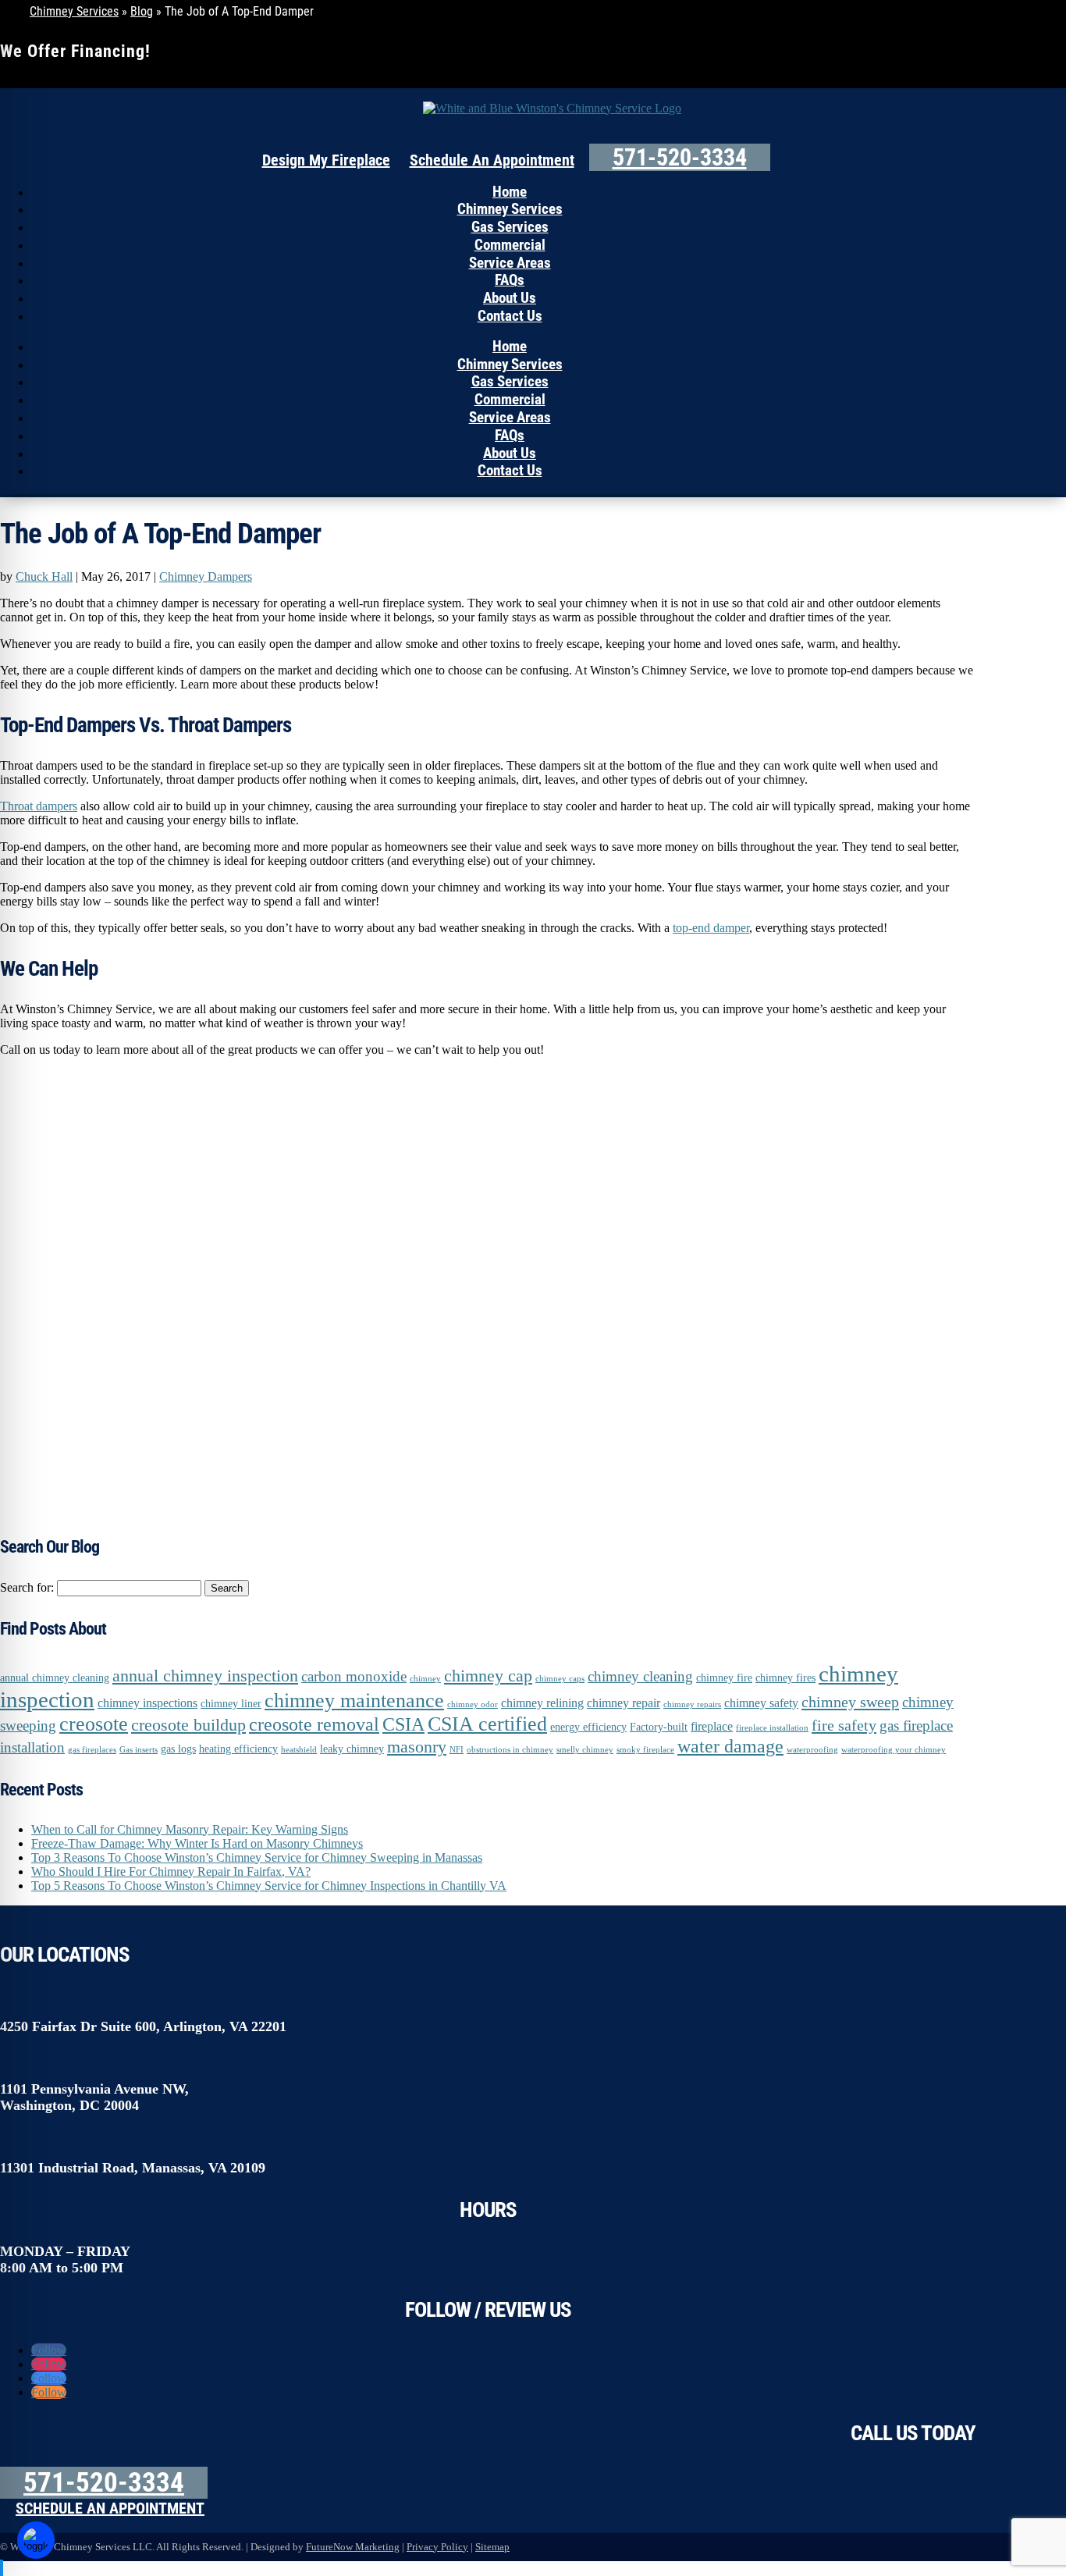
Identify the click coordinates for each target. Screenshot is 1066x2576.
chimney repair (624, 1703)
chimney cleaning (640, 1676)
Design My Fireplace (326, 160)
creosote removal (314, 1724)
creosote (94, 1724)
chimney (425, 1679)
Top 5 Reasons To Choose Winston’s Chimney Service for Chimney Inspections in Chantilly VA (269, 1886)
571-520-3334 (680, 157)
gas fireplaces (92, 1750)
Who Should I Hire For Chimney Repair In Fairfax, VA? (171, 1872)
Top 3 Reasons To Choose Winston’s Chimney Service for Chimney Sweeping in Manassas (257, 1857)
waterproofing (812, 1750)
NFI (457, 1750)
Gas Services (510, 227)
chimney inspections (147, 1703)
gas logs (178, 1749)
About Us (510, 298)
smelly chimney (585, 1750)
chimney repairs (692, 1704)
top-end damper (711, 928)
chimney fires (785, 1678)
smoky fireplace (645, 1750)
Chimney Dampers (206, 576)
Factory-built (659, 1727)
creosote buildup (188, 1725)
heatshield (299, 1750)
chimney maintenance (354, 1701)
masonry (417, 1747)
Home (510, 192)
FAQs (510, 280)
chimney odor (473, 1704)
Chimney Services (74, 11)
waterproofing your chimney (894, 1750)
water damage (730, 1746)
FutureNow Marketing (353, 2547)
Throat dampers (39, 806)
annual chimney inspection (205, 1676)
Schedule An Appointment (492, 160)
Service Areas (510, 263)
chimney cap (488, 1676)
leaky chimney (352, 1749)
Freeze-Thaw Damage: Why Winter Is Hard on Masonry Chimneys (197, 1843)
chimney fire (724, 1678)
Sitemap (492, 2547)
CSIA (403, 1724)
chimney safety (761, 1703)
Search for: (27, 1587)
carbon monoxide (354, 1676)
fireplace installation (772, 1728)
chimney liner (231, 1704)
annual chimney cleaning (55, 1678)
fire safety (844, 1725)
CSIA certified (487, 1724)
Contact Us (510, 316)
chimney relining (542, 1703)
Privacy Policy (437, 2547)
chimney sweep (850, 1702)
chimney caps (560, 1679)
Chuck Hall (44, 576)
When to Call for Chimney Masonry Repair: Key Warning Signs (190, 1829)
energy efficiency (588, 1727)
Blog (142, 11)
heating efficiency (238, 1749)
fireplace (712, 1726)
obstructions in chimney (510, 1750)
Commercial (510, 245)
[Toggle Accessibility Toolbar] (36, 2540)
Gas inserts (139, 1750)
